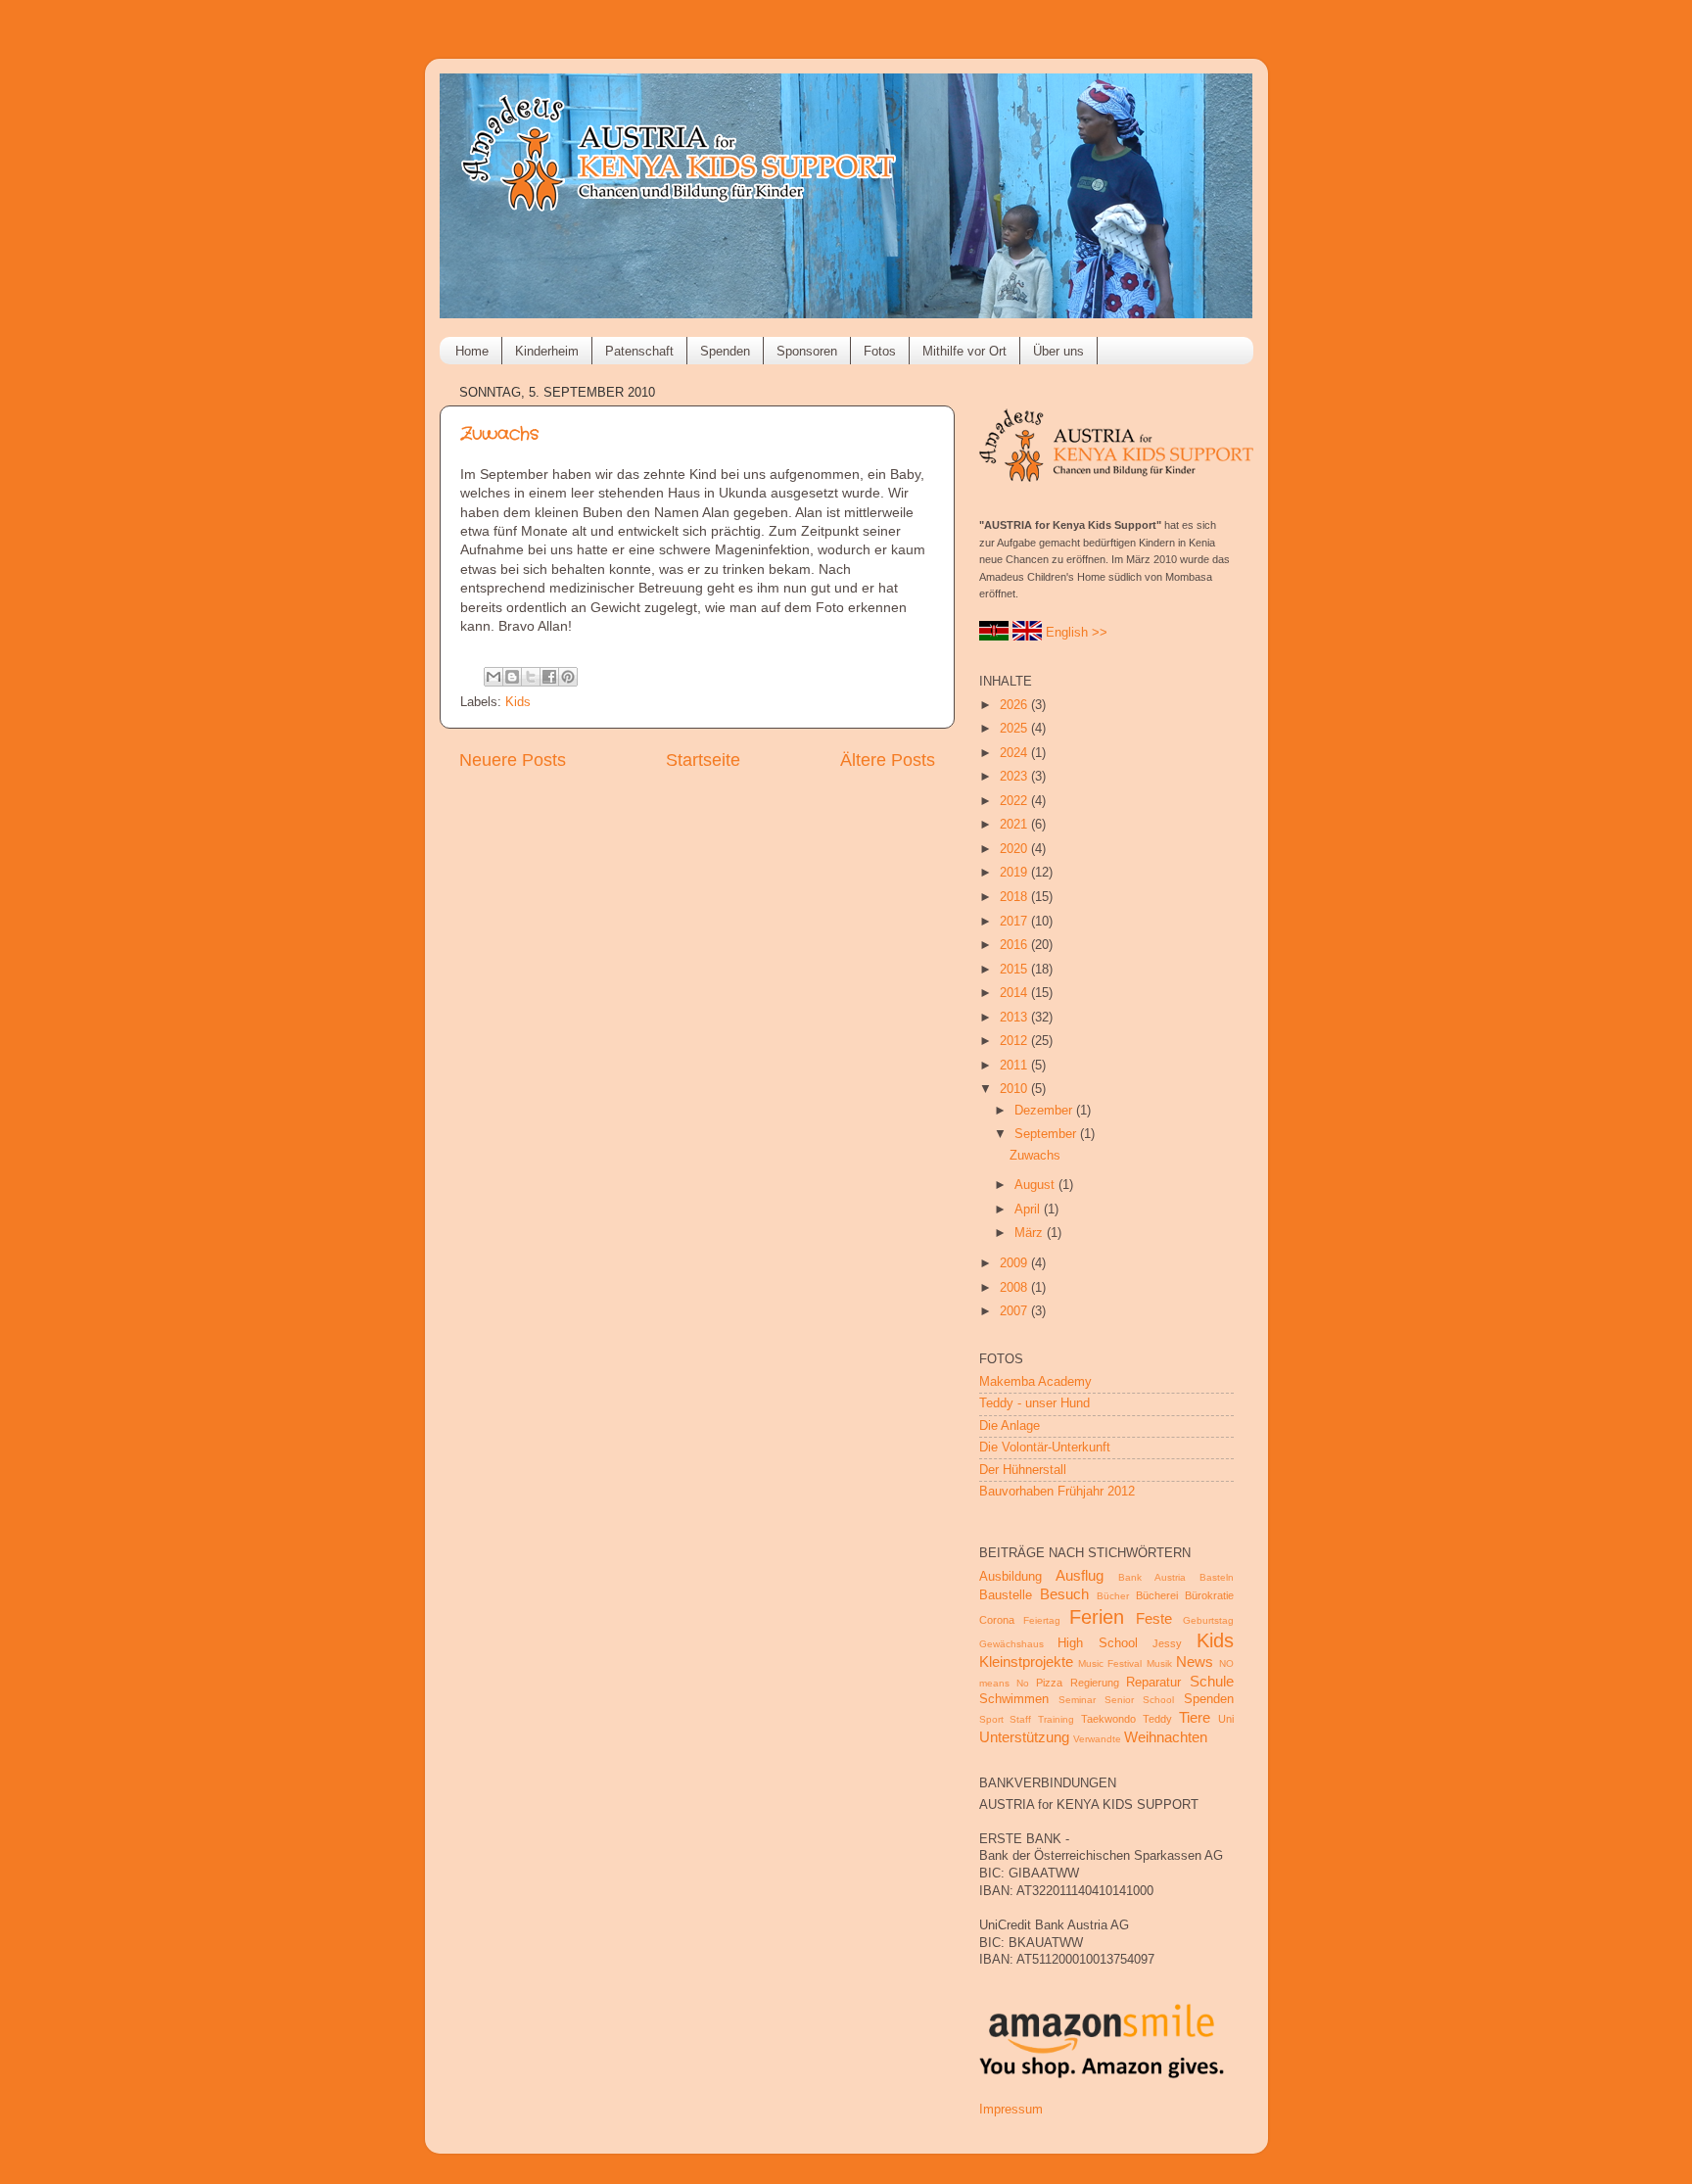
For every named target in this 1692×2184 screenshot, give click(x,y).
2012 (1015, 1041)
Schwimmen (1014, 1699)
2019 (1015, 873)
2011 (1015, 1066)
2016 (1015, 945)
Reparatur (1153, 1683)
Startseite (703, 760)
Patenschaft (639, 351)
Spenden (725, 351)
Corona (997, 1620)
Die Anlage (1010, 1426)
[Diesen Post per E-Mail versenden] (493, 677)
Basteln (1217, 1577)
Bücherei (1157, 1595)
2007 (1015, 1311)
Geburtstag (1208, 1620)
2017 (1015, 922)
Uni (1226, 1719)
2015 (1015, 970)
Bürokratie (1209, 1595)
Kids (518, 702)
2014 (1015, 993)
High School (1098, 1643)
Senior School (1139, 1700)
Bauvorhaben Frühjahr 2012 (1057, 1492)
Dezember (1045, 1111)
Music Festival (1110, 1663)
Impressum (1011, 2110)
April (1029, 1210)
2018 (1015, 897)
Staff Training (1042, 1719)
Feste (1154, 1618)
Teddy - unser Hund (1034, 1403)
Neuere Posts (513, 760)
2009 (1015, 1263)
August (1036, 1185)
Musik (1159, 1663)
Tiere (1195, 1717)
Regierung (1095, 1683)
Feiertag (1042, 1620)
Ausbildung (1010, 1577)
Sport (991, 1719)
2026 (1015, 705)
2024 (1015, 753)
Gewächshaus (1011, 1644)
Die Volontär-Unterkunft (1045, 1448)
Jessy (1167, 1643)
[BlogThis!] (512, 677)
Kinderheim (547, 351)
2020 (1015, 849)
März (1031, 1233)
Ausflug (1080, 1575)
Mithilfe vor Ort (964, 351)
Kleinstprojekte (1026, 1662)
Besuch (1064, 1594)
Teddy (1157, 1719)
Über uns (1058, 351)
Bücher (1113, 1596)
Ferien (1097, 1617)
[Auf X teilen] (531, 677)
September (1047, 1134)
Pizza (1049, 1683)
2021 (1015, 825)
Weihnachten (1166, 1737)
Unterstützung (1024, 1737)
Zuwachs (499, 434)
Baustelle (1006, 1595)
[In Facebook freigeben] (549, 677)
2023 (1015, 777)
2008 (1015, 1288)
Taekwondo (1108, 1719)
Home (472, 351)
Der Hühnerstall (1023, 1470)
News (1195, 1662)
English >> (1077, 633)
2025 (1015, 729)
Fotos (880, 351)
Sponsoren (807, 351)
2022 (1015, 801)
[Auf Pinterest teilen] (568, 677)
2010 (1015, 1089)
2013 (1015, 1018)
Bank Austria (1152, 1577)
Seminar (1077, 1700)
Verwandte (1097, 1739)
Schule (1212, 1681)
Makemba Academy (1035, 1382)
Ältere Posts (888, 760)
